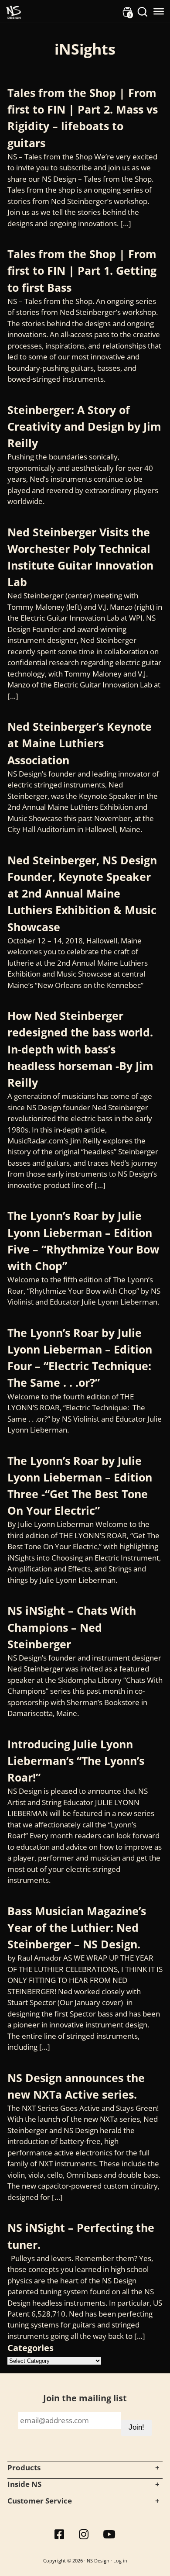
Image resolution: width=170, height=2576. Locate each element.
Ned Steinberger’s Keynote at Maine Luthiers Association (80, 743)
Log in (120, 2560)
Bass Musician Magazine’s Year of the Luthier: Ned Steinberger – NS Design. (77, 1927)
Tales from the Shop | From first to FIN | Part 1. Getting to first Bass (82, 270)
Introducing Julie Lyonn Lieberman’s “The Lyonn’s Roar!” (76, 1761)
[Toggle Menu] (159, 11)
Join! (136, 2427)
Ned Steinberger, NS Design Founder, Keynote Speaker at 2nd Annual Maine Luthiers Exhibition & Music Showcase (82, 893)
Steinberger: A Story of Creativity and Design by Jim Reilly (84, 426)
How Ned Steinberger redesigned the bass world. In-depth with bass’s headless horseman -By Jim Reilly (80, 1049)
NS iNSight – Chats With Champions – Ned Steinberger (72, 1627)
